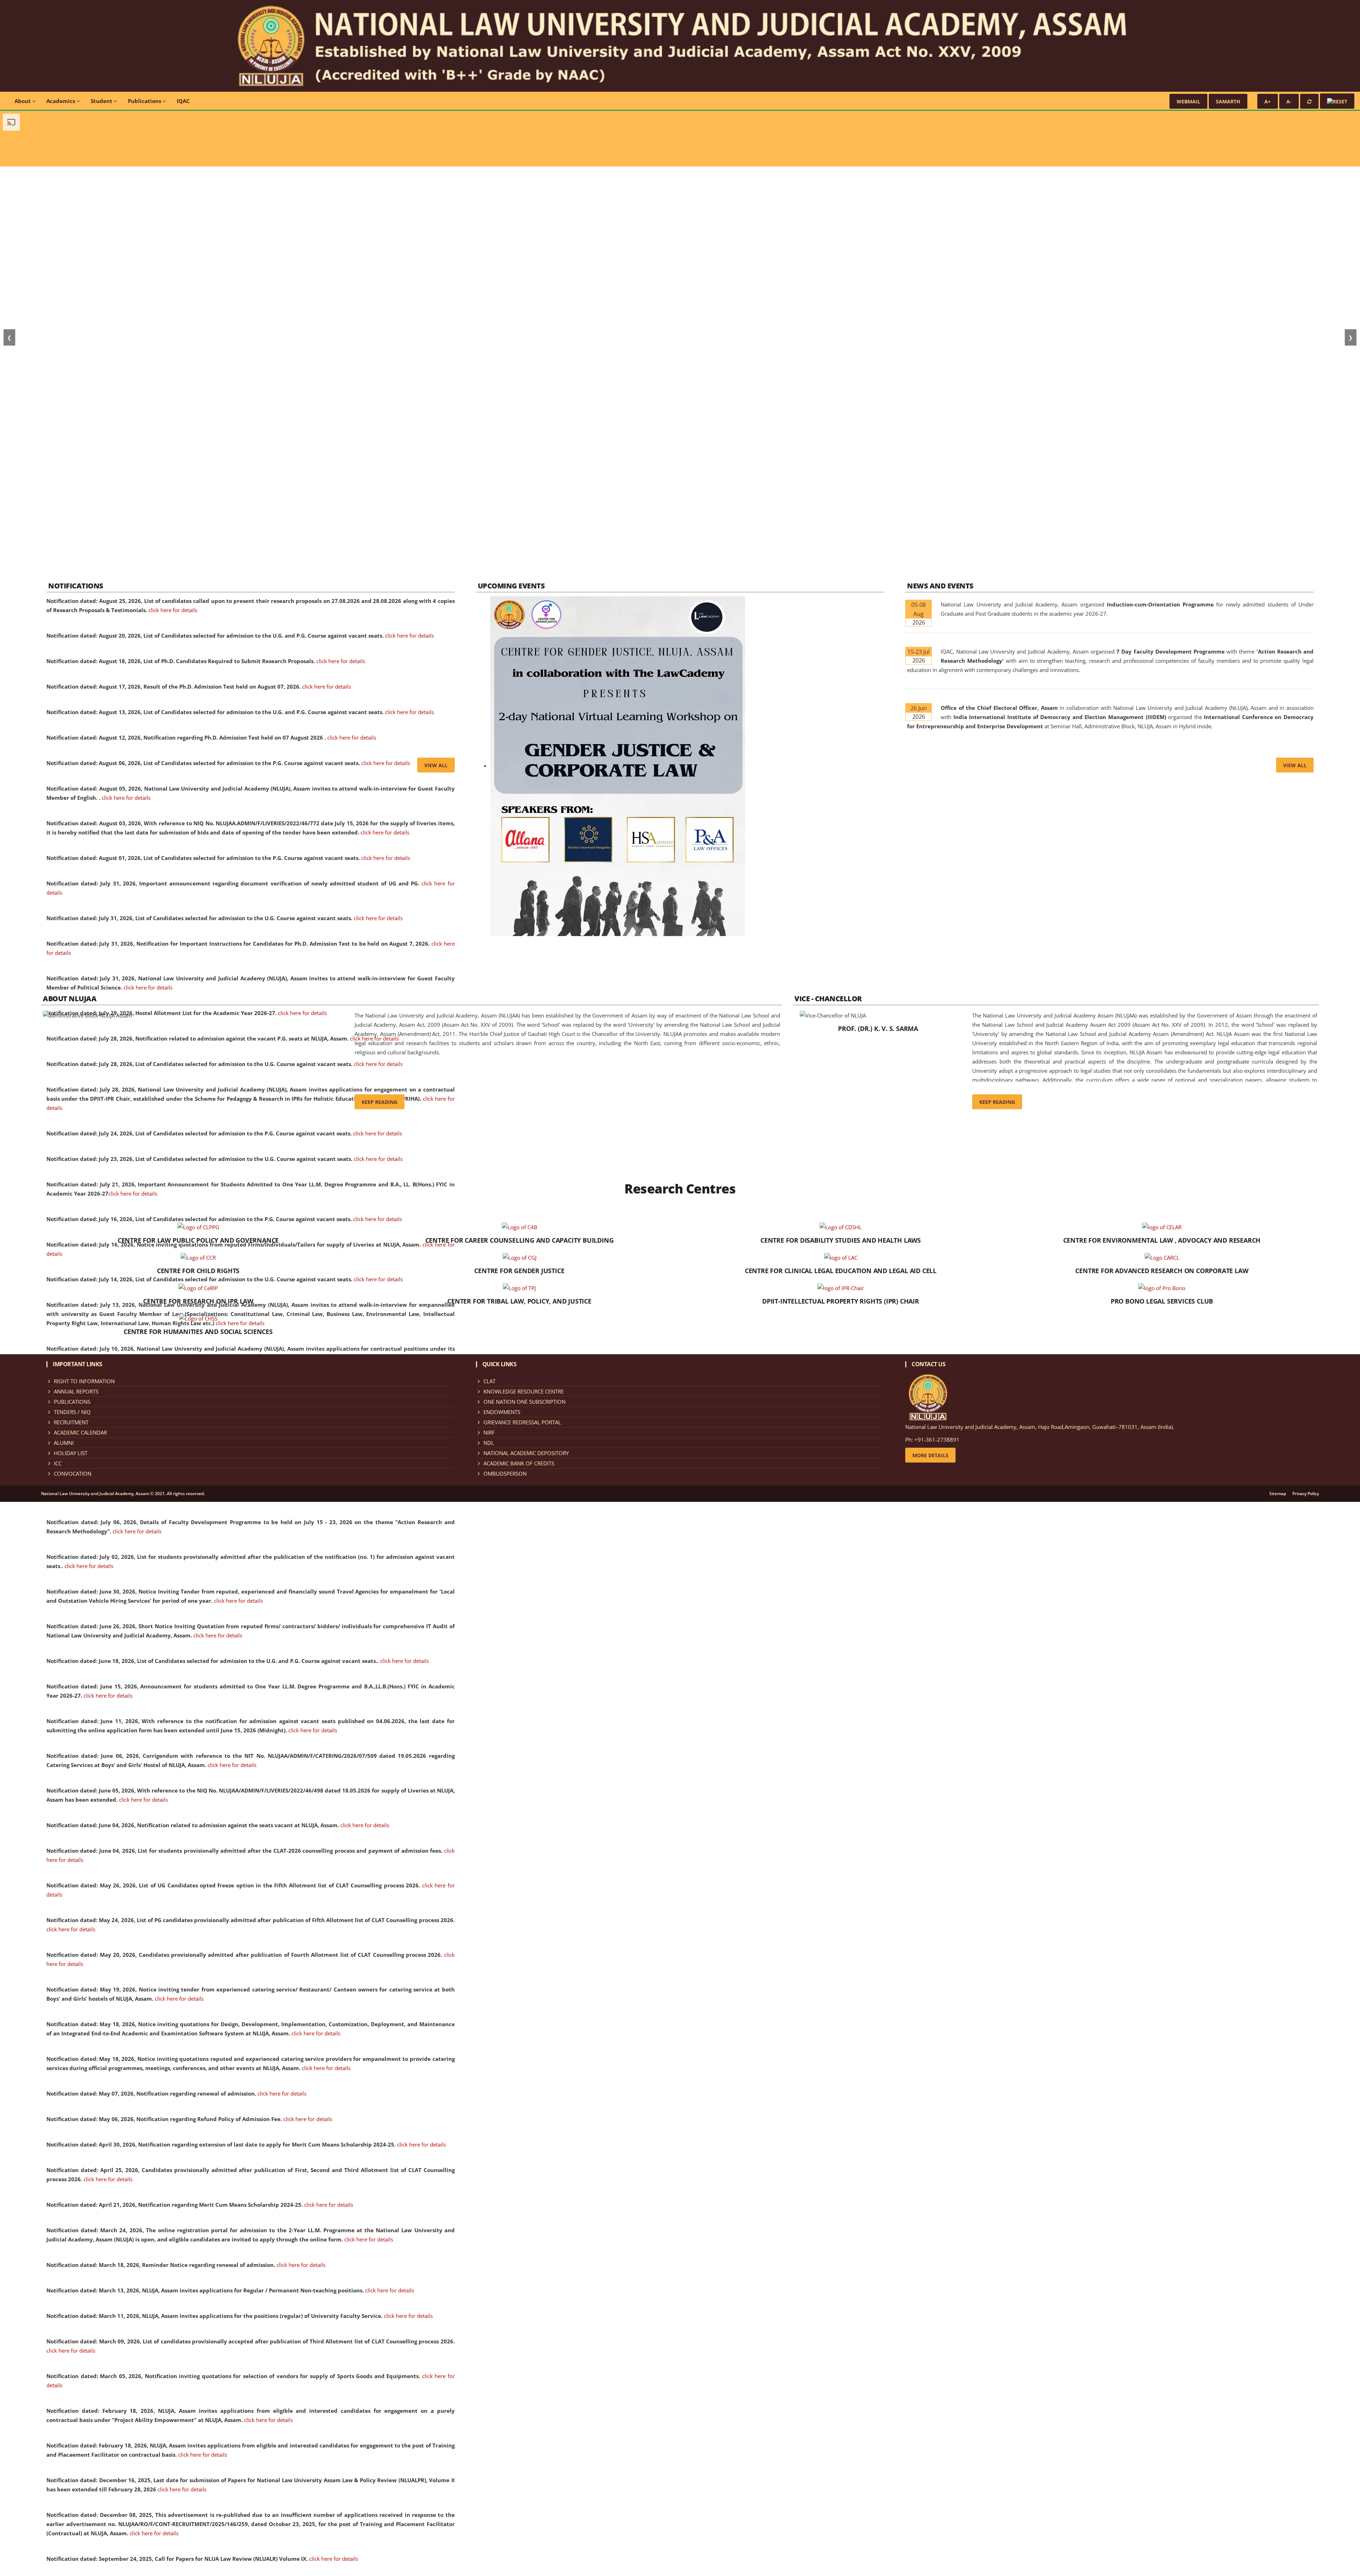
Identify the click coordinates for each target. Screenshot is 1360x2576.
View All (436, 765)
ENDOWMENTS (502, 1412)
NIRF (489, 1432)
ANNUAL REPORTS (76, 1391)
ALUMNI (64, 1443)
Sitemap (1278, 1494)
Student (102, 101)
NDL (489, 1443)
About (23, 101)
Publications (145, 101)
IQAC (183, 101)
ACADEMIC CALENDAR (80, 1432)
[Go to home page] (680, 45)
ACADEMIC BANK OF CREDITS (519, 1463)
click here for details (173, 610)
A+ (1268, 101)
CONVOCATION (73, 1474)
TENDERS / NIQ (72, 1412)
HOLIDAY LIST (71, 1453)
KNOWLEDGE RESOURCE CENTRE (524, 1391)
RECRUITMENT (71, 1422)
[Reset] (1309, 101)
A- (1289, 101)
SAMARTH (1228, 101)
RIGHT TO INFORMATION (84, 1381)
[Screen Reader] (1337, 101)
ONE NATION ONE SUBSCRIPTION (525, 1402)
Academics (61, 101)
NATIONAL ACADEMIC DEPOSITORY (526, 1453)
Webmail (1188, 101)
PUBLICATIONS (72, 1402)
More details (930, 1455)
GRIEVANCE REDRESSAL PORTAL (522, 1422)
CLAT (489, 1381)
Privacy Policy (1306, 1494)
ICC (58, 1463)
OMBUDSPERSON (505, 1474)
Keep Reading (379, 1102)
